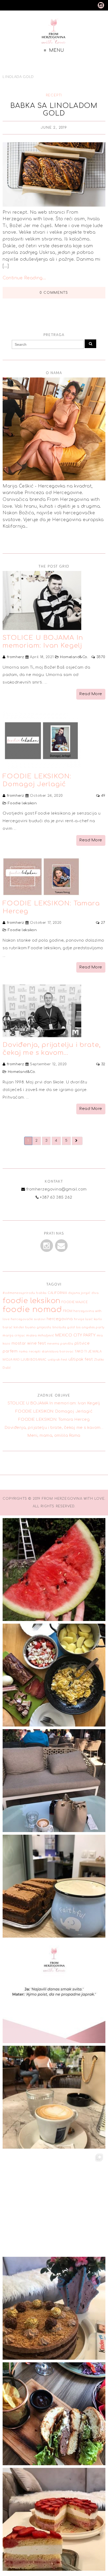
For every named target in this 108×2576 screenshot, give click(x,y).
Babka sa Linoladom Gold (54, 109)
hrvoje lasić (83, 1319)
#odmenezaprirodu (19, 1293)
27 (103, 923)
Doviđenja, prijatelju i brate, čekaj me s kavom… (54, 1428)
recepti (35, 1352)
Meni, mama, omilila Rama (54, 1435)
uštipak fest (81, 1359)
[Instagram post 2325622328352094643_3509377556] (54, 2203)
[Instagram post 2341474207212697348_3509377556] (54, 1570)
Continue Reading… (24, 278)
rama (23, 1352)
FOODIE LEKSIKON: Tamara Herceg (54, 1419)
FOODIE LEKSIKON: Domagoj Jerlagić (54, 1411)
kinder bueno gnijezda (32, 1327)
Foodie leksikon (22, 803)
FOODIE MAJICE (75, 1302)
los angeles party (90, 1327)
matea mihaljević (40, 1336)
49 (103, 796)
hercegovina (60, 1319)
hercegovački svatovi (28, 1319)
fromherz (15, 657)
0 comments (54, 293)
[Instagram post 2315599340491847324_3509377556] (54, 2414)
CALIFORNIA (57, 1293)
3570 (101, 657)
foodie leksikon (31, 1301)
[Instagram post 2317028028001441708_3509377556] (54, 2308)
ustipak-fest (57, 1360)
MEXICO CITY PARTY (75, 1335)
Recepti (54, 95)
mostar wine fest (29, 1343)
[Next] (77, 1141)
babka (41, 1293)
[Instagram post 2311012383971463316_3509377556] (54, 2519)
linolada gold (64, 1327)
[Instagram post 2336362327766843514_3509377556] (54, 1992)
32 (103, 1064)
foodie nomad (32, 1310)
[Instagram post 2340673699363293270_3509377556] (54, 1675)
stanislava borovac (58, 1352)
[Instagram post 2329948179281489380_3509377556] (54, 2097)
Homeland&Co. (74, 657)
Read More (91, 694)
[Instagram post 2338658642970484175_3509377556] (54, 1781)
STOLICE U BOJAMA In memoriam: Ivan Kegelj (54, 1403)
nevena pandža (60, 1344)
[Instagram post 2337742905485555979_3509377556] (54, 1886)
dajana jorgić (79, 1293)
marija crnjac (14, 1336)
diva (95, 1293)
